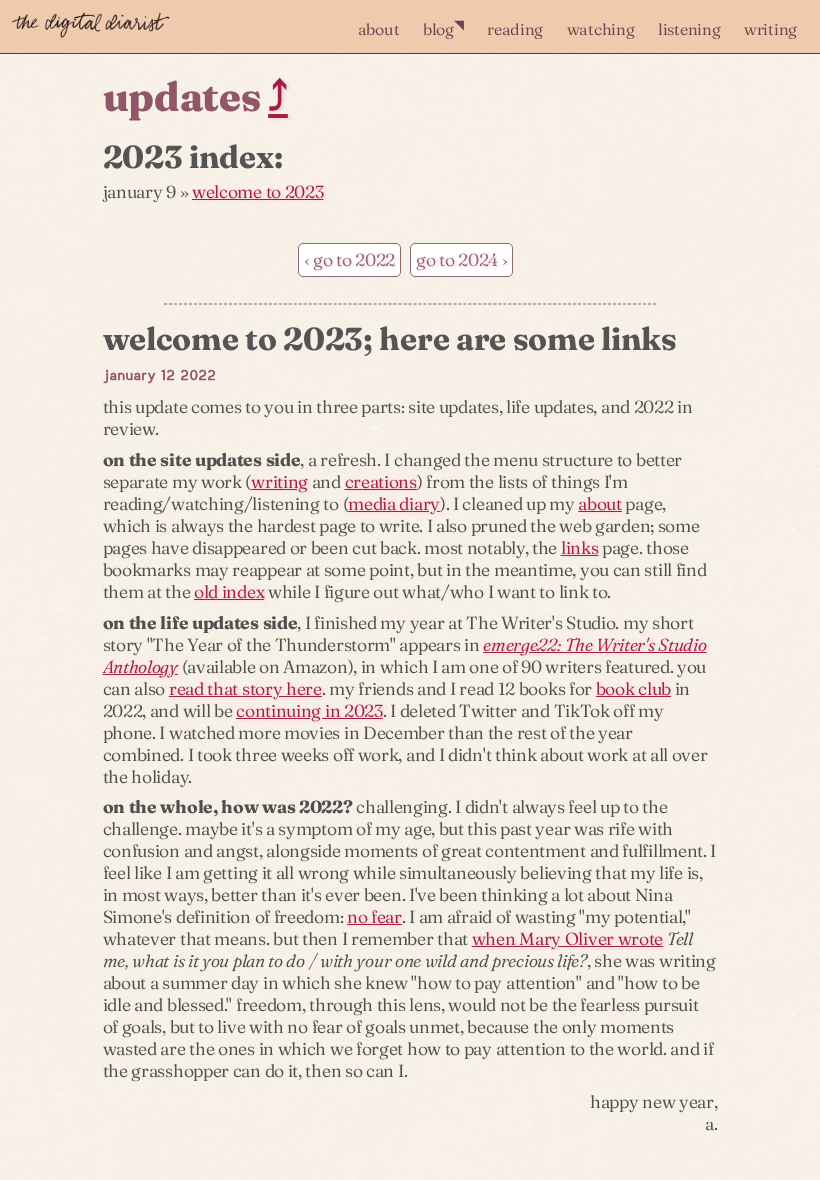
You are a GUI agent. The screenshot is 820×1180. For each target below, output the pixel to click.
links (580, 547)
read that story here (245, 688)
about (379, 29)
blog (443, 27)
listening (689, 29)
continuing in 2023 (309, 710)
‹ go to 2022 (349, 259)
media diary (394, 503)
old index (229, 591)
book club (633, 688)
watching (601, 29)
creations (381, 481)
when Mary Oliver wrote (567, 938)
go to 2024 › (461, 259)
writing (770, 29)
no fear (374, 916)
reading (515, 29)
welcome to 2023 (258, 191)
